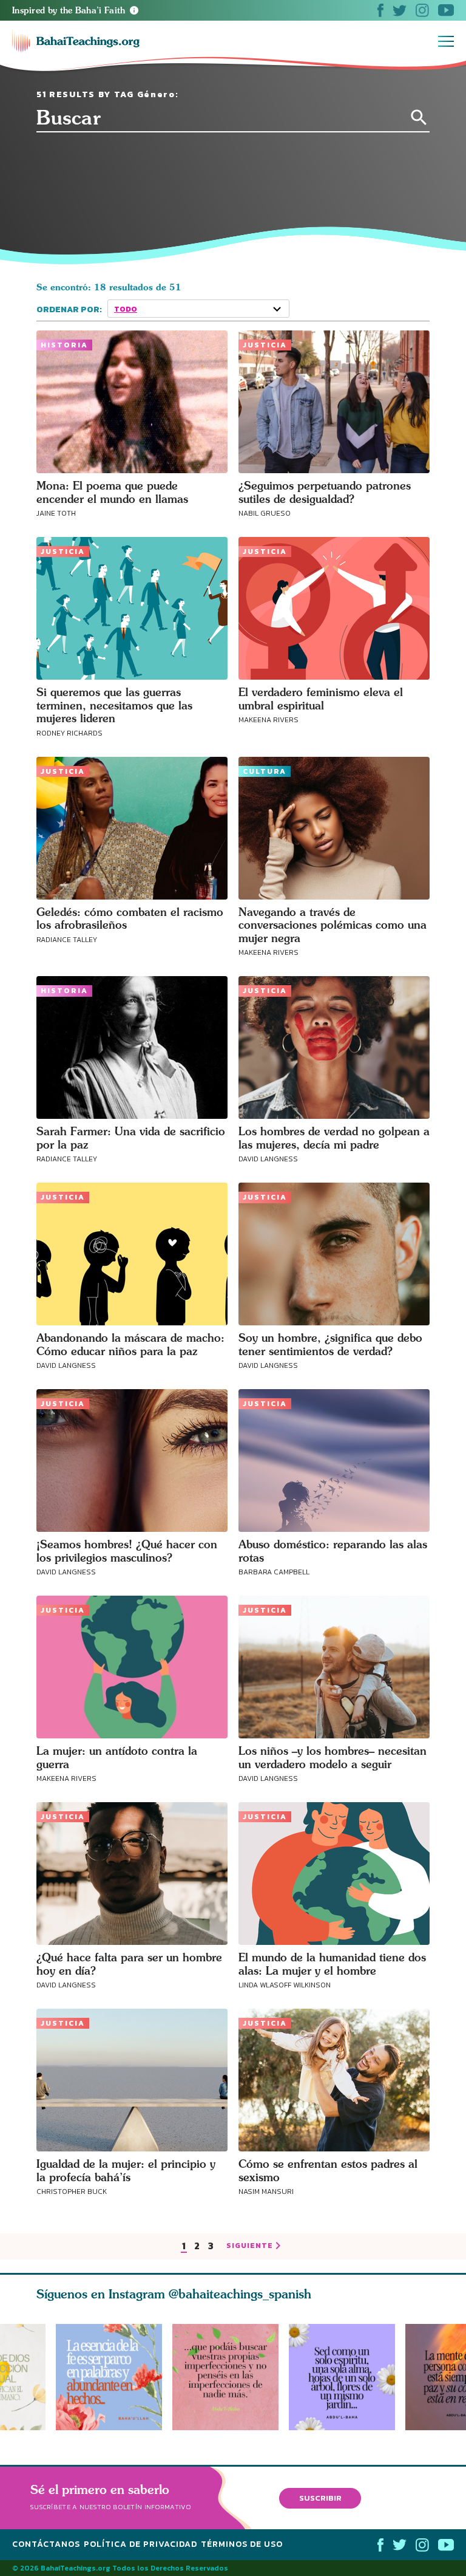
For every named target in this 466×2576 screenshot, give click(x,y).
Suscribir (320, 2498)
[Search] (419, 118)
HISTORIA (64, 345)
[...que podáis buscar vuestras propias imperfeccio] (231, 2377)
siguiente (250, 2246)
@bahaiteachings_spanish (240, 2294)
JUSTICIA (265, 345)
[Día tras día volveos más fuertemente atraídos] (347, 2377)
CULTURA (265, 771)
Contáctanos (46, 2544)
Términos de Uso (242, 2544)
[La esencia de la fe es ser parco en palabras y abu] (109, 2377)
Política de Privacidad (140, 2544)
